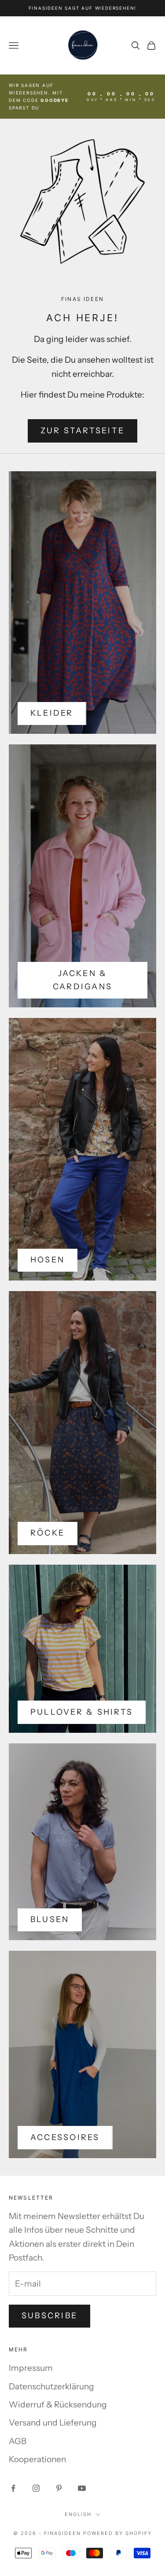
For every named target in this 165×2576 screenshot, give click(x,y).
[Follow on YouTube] (82, 2488)
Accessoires (65, 2137)
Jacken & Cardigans (82, 980)
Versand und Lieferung (53, 2423)
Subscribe (49, 2316)
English (78, 2514)
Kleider (52, 713)
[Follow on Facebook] (13, 2488)
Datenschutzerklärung (51, 2386)
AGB (18, 2441)
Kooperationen (37, 2459)
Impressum (31, 2368)
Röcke (48, 1533)
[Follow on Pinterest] (59, 2488)
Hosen (48, 1260)
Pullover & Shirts (82, 1712)
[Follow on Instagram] (36, 2488)
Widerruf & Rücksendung (58, 2405)
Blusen (50, 1919)
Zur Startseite (82, 431)
